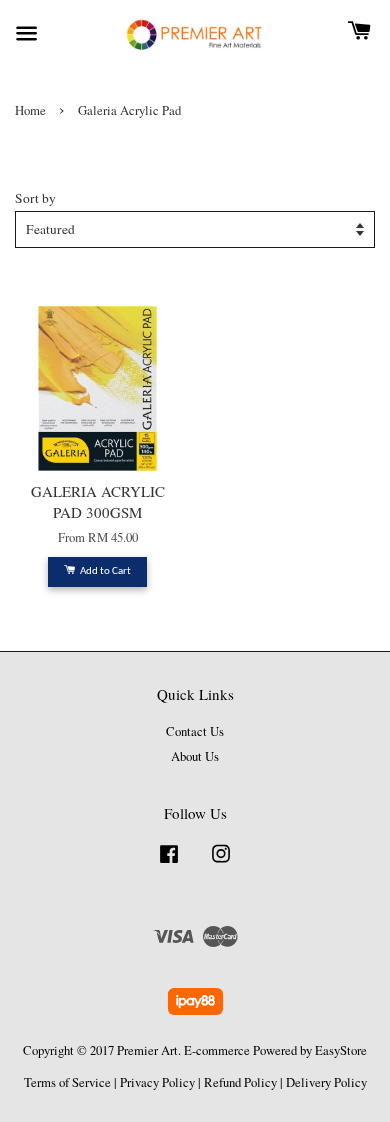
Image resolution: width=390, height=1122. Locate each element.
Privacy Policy (157, 1082)
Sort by (35, 198)
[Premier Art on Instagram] (221, 863)
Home (30, 110)
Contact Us (195, 731)
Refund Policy (240, 1082)
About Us (195, 756)
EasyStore (341, 1050)
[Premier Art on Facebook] (169, 863)
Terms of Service (67, 1082)
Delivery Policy (326, 1082)
